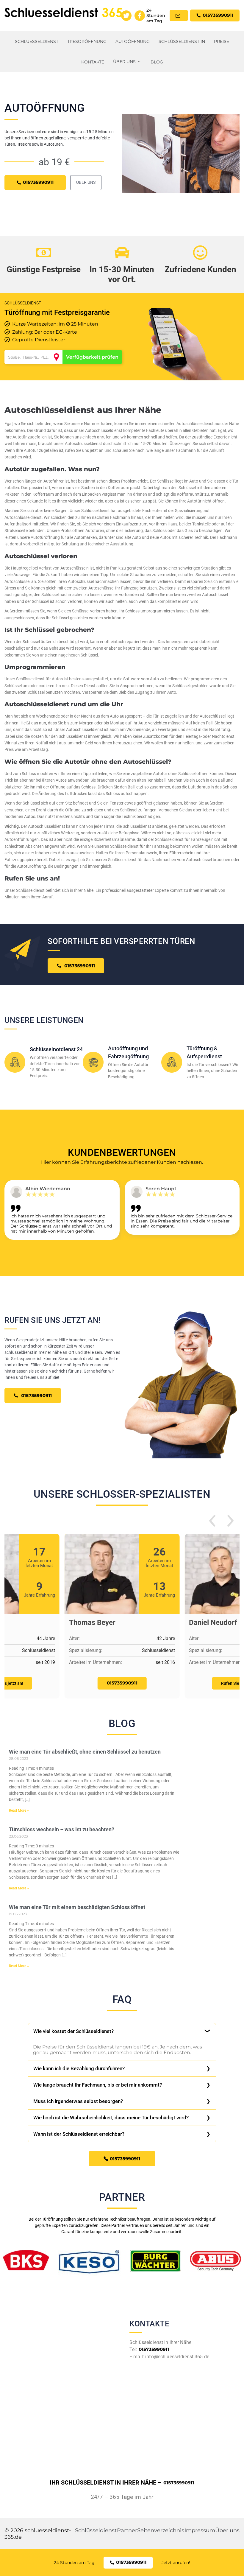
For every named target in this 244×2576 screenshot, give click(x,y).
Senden (122, 1357)
